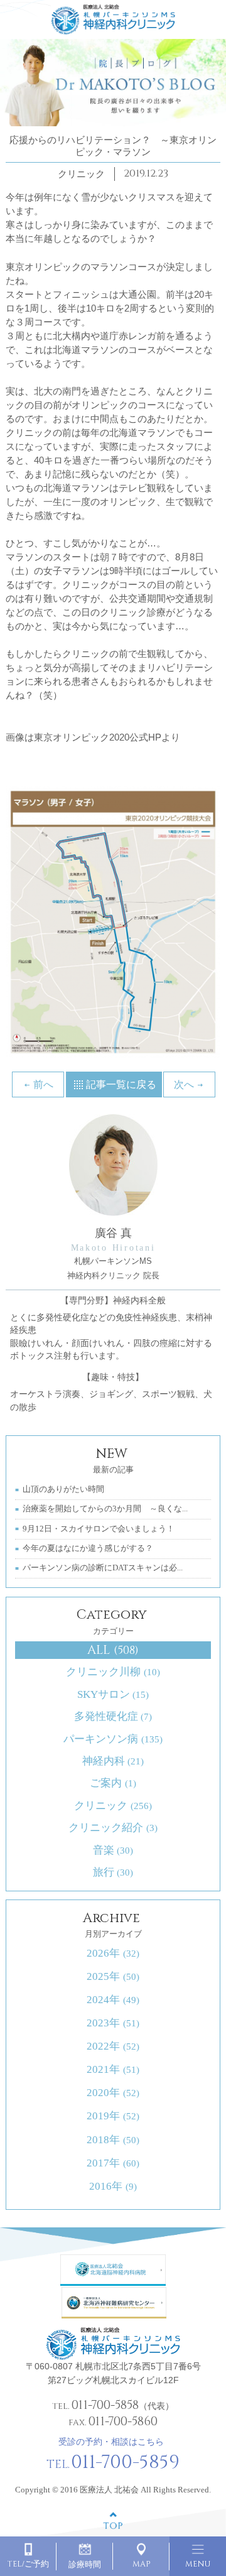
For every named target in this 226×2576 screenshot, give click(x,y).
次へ (184, 1084)
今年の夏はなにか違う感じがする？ (88, 1548)
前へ (43, 1084)
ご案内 (113, 1783)
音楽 (113, 1850)
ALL (113, 1650)
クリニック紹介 (113, 1828)
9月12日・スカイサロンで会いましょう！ (99, 1529)
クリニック (113, 1806)
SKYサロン (113, 1694)
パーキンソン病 (113, 1739)
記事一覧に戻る (121, 1084)
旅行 (113, 1872)
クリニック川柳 (113, 1672)
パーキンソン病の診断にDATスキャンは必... (103, 1568)
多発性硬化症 (113, 1716)
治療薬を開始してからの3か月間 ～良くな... (105, 1509)
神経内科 (113, 1761)
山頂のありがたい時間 (63, 1489)
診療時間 (85, 2565)
